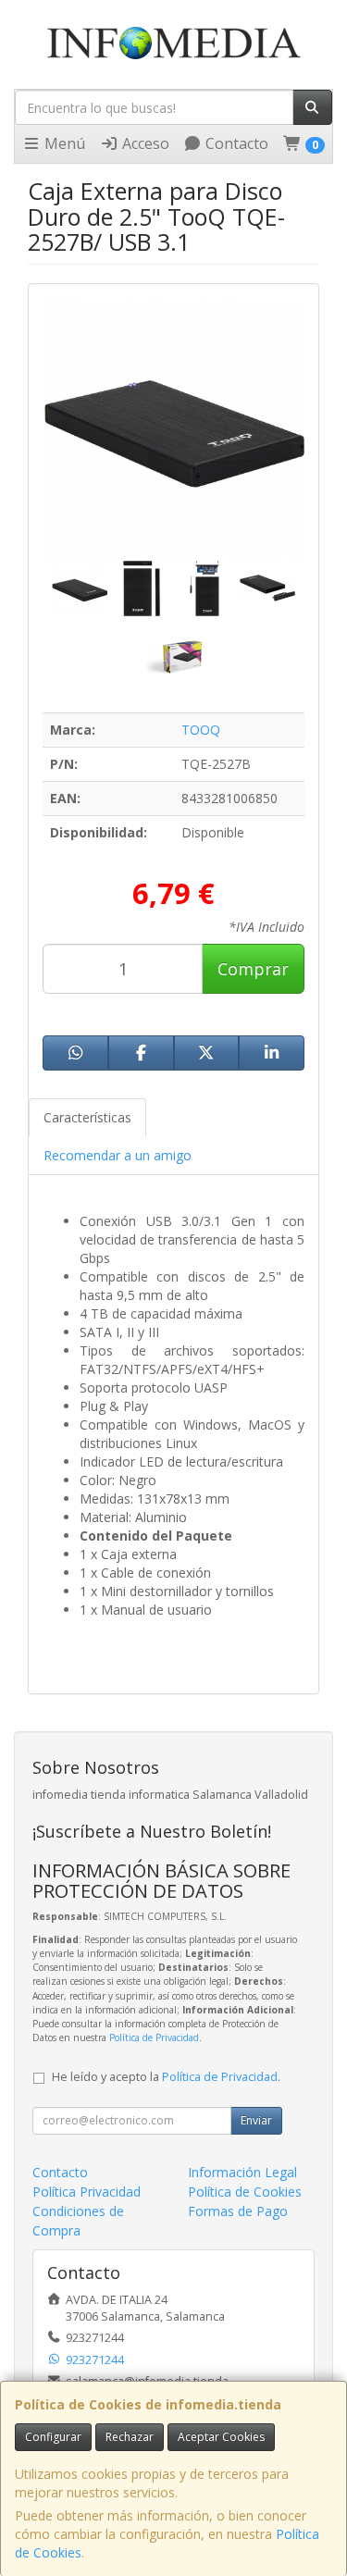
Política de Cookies (245, 2192)
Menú (63, 143)
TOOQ (201, 730)
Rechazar (130, 2437)
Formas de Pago (238, 2211)
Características (87, 1117)
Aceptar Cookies (221, 2437)
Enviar (256, 2120)
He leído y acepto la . (166, 2077)
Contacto (235, 143)
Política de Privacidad (154, 2037)
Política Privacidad (87, 2192)
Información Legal (242, 2172)
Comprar (253, 969)
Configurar (53, 2437)
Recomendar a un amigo (118, 1155)
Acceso (144, 143)
